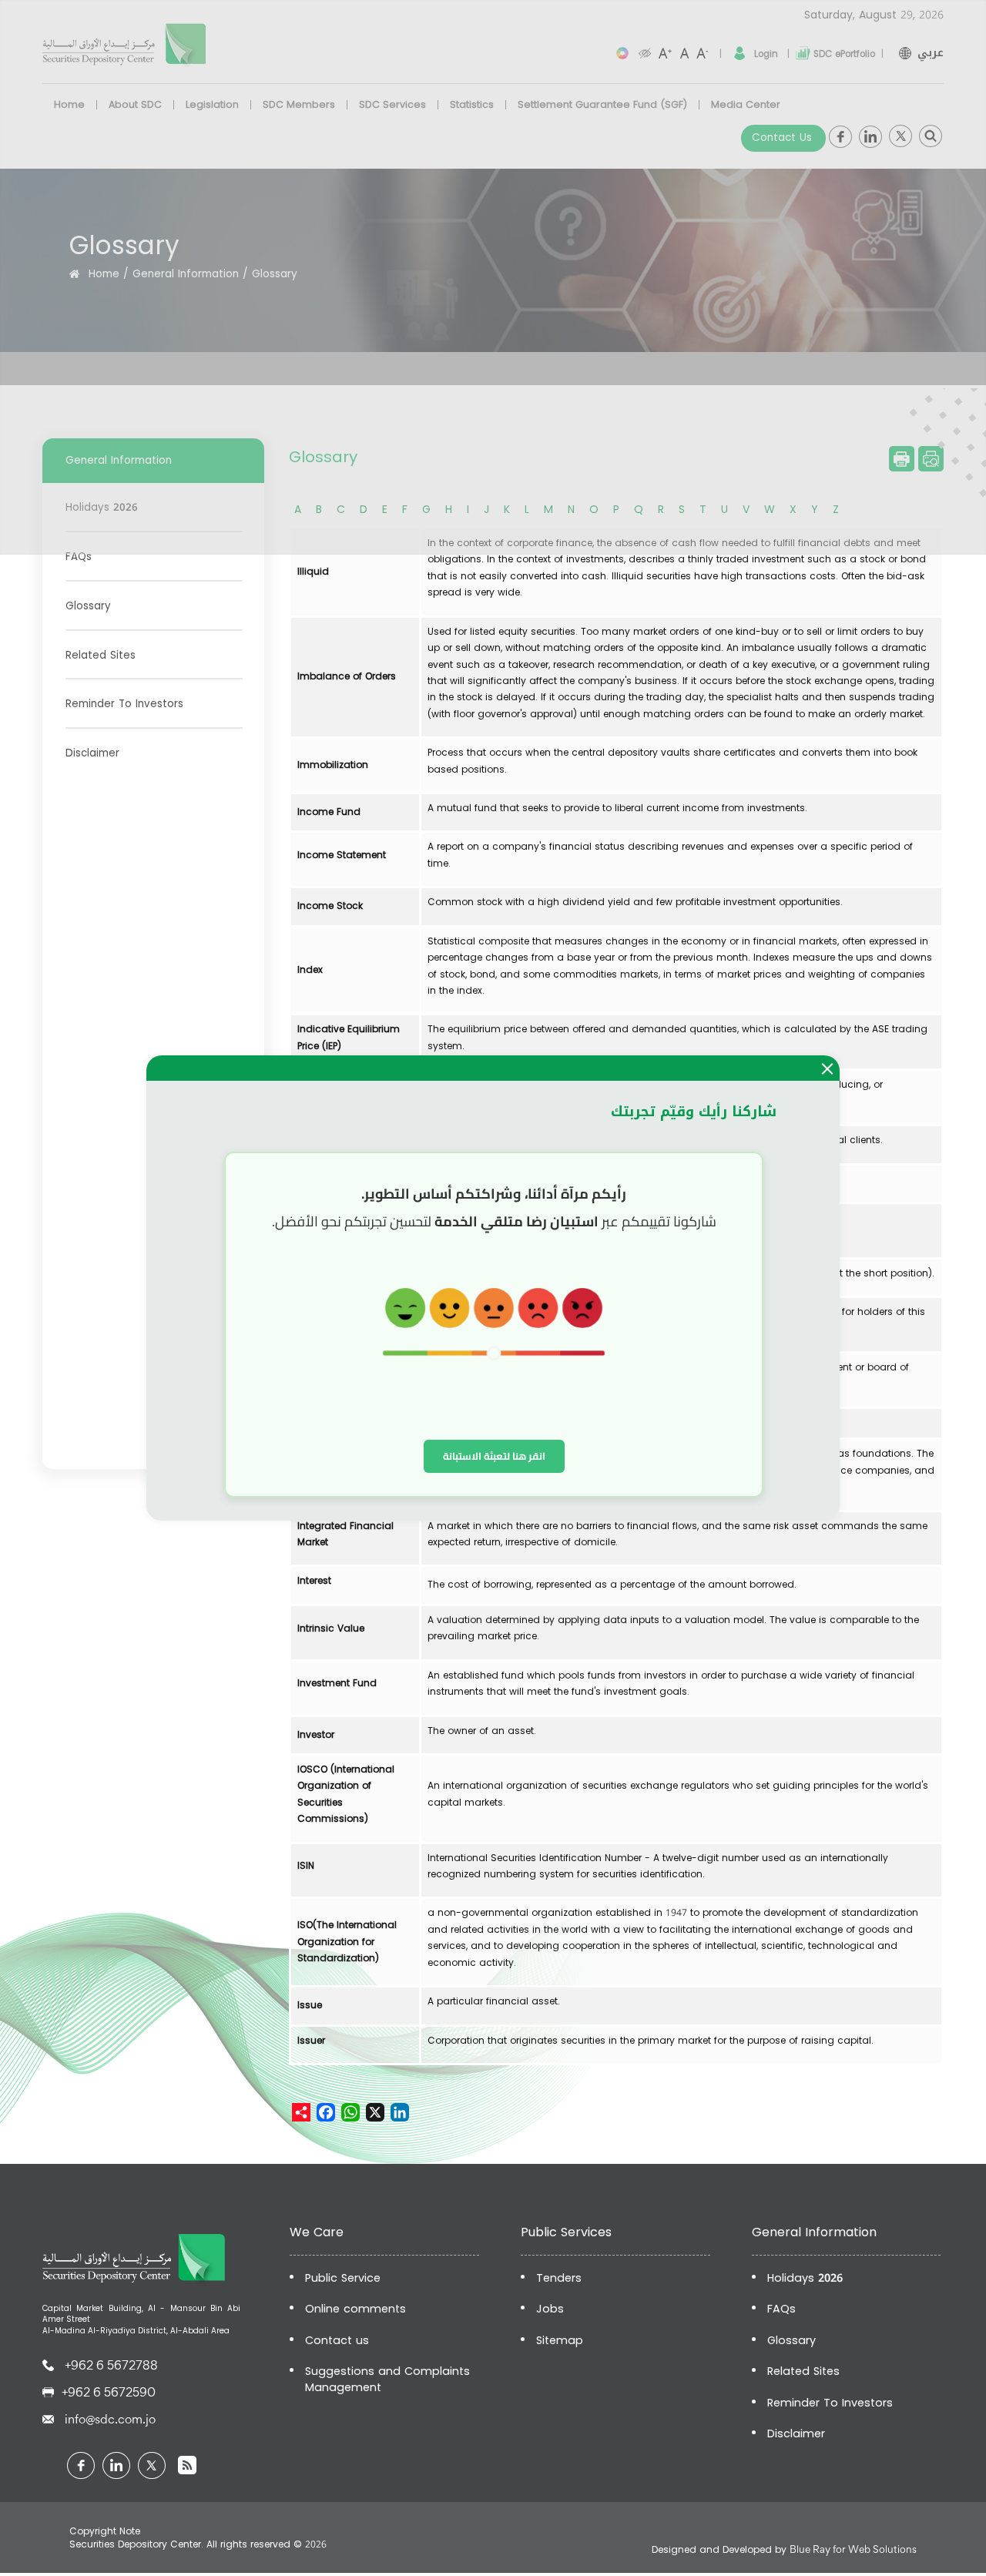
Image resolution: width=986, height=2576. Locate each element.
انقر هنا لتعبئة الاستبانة (494, 1456)
